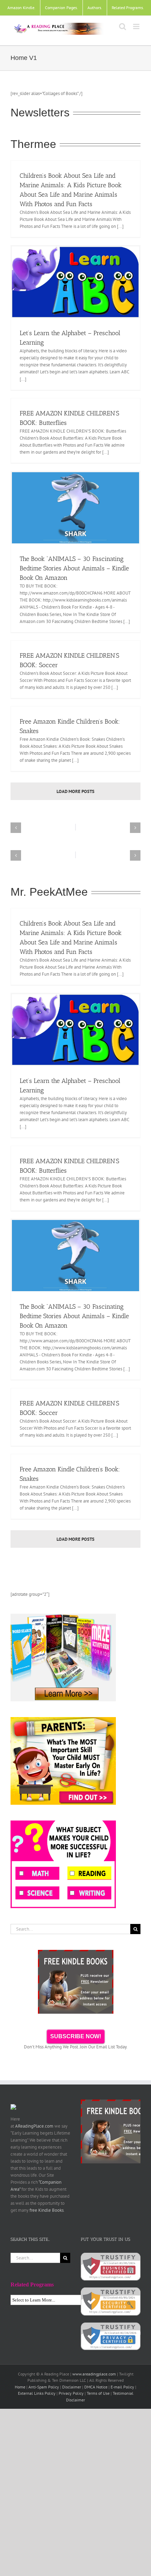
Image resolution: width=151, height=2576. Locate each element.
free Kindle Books (47, 2210)
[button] (16, 828)
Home (20, 2387)
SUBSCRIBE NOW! (76, 2036)
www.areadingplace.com (94, 2374)
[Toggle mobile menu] (137, 26)
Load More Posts (75, 791)
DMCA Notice (96, 2387)
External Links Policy (37, 2393)
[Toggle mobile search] (123, 26)
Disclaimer (72, 2387)
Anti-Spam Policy (44, 2387)
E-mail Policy (122, 2387)
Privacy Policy (71, 2393)
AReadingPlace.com (34, 2126)
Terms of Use (98, 2393)
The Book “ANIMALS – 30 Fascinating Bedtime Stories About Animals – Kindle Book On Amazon (74, 568)
